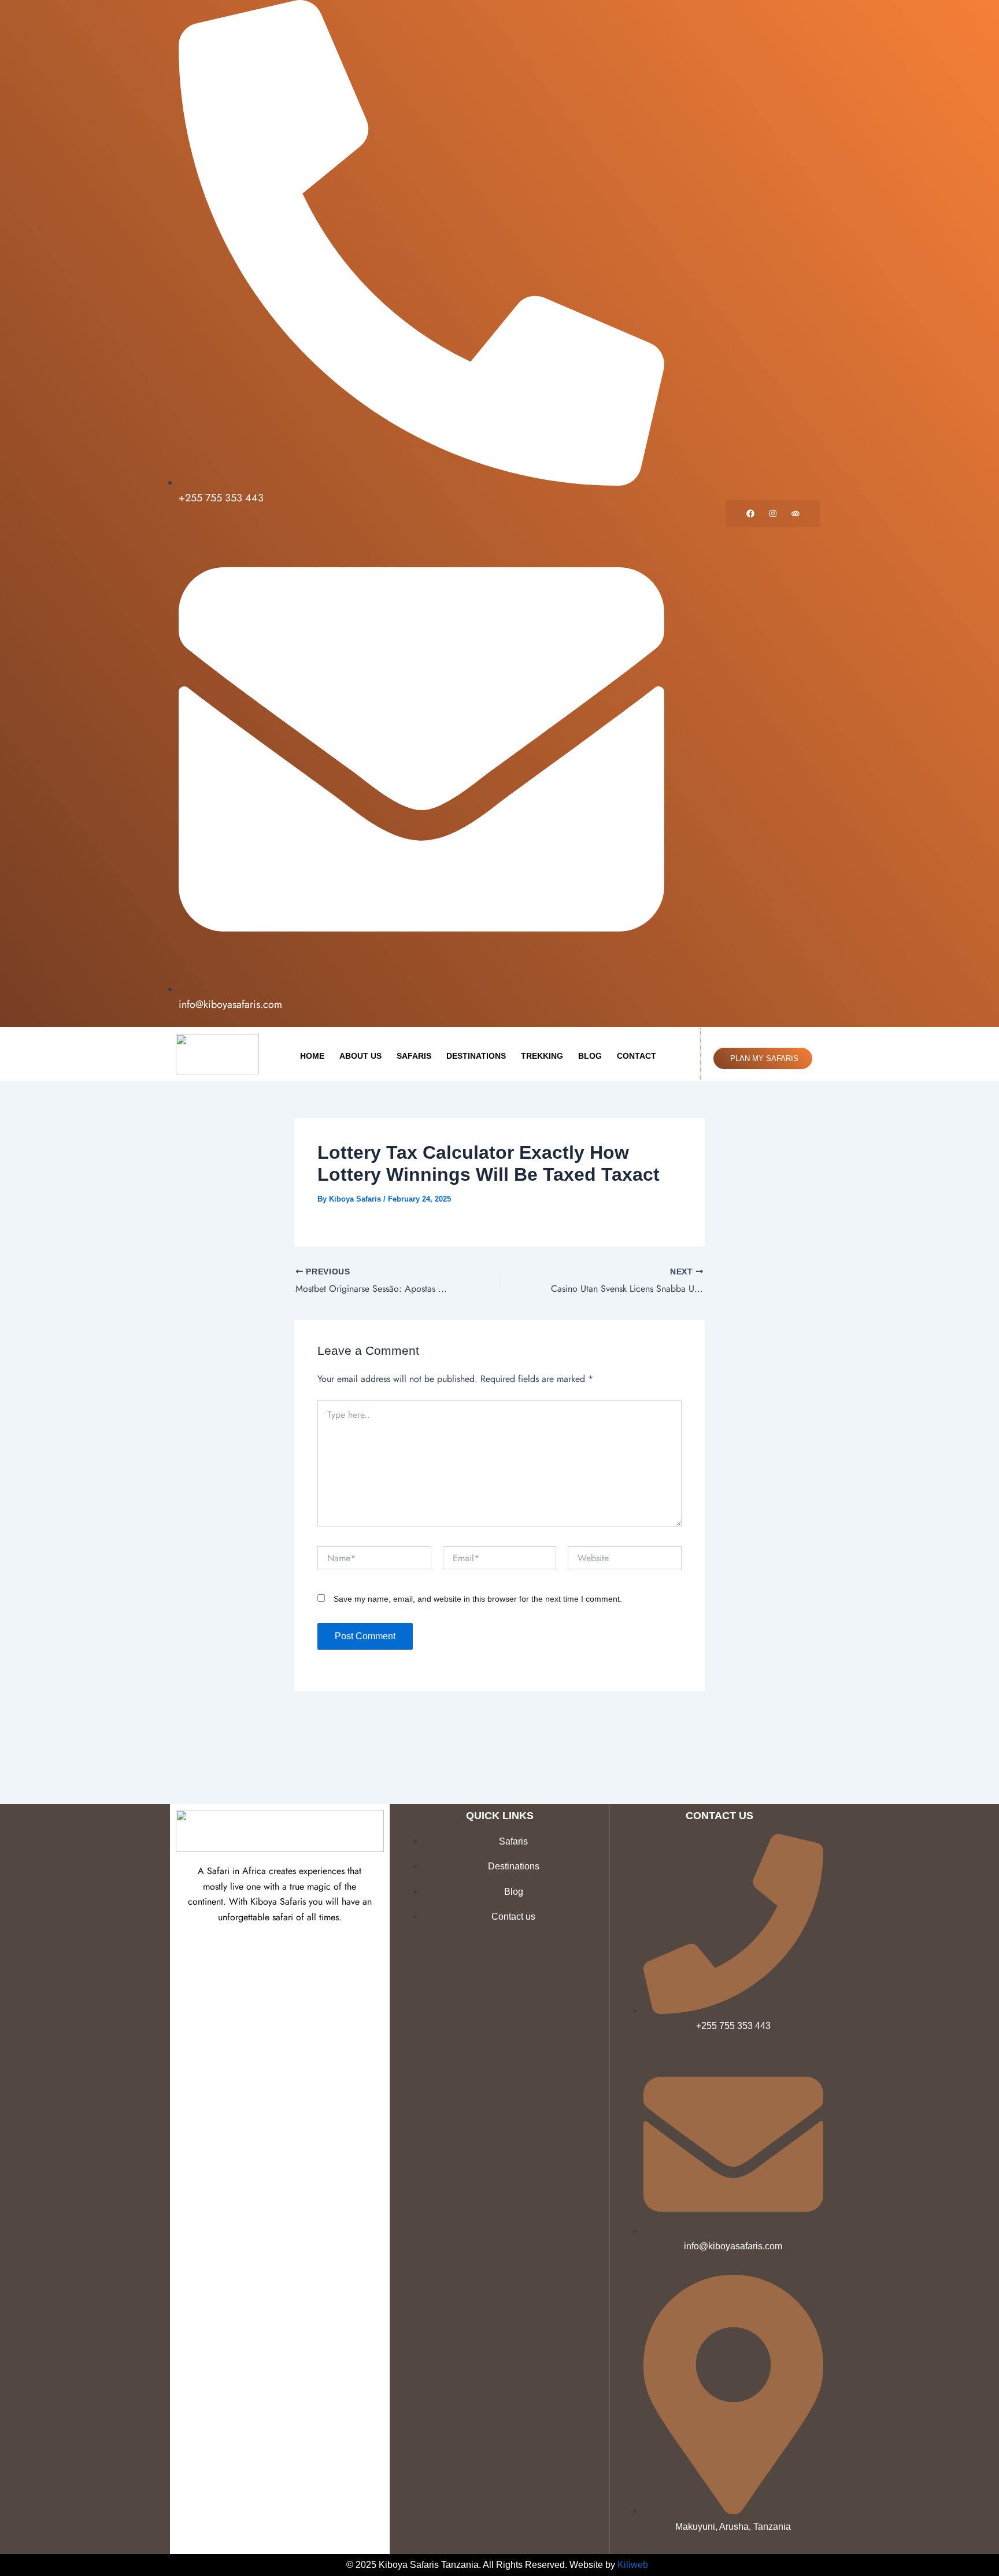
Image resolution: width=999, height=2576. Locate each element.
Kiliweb (633, 2565)
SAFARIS (414, 1056)
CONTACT (637, 1056)
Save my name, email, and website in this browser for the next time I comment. (478, 1599)
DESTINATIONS (476, 1056)
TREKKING (542, 1056)
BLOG (590, 1056)
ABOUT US (360, 1056)
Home (312, 1056)
